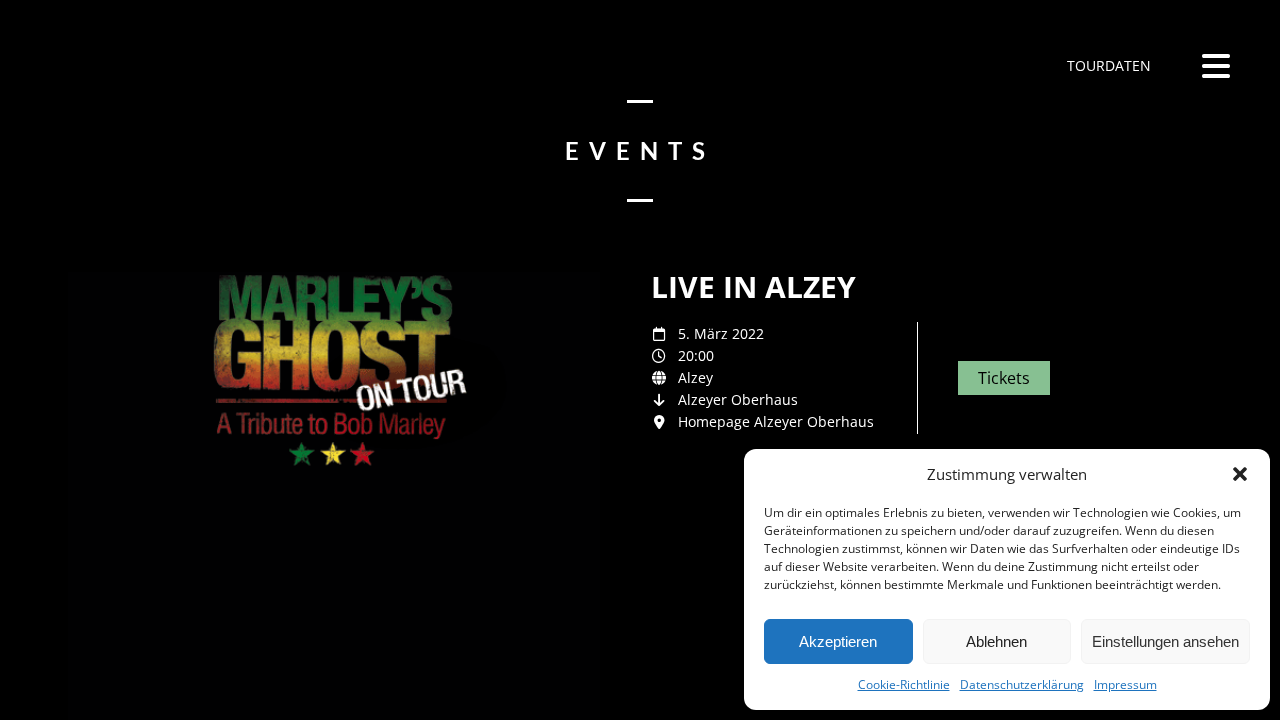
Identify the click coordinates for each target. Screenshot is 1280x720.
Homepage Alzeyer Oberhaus (776, 421)
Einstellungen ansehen (1165, 641)
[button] (1240, 474)
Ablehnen (996, 641)
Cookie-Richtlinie (904, 684)
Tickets (1004, 378)
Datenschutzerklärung (1022, 684)
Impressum (1125, 684)
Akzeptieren (838, 641)
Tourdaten (1107, 65)
